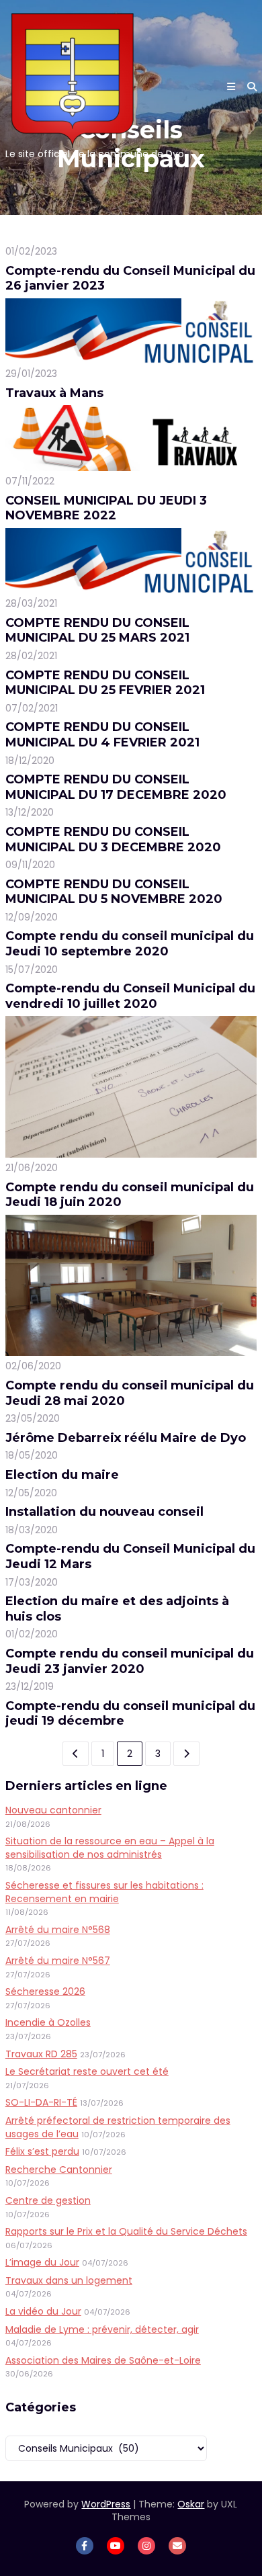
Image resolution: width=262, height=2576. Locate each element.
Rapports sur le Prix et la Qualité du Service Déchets (126, 2231)
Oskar (191, 2504)
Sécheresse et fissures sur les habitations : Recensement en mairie (104, 1892)
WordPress (106, 2504)
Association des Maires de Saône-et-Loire (103, 2360)
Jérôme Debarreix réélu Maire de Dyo (126, 1438)
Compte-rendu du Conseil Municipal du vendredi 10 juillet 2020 (130, 996)
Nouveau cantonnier (53, 1810)
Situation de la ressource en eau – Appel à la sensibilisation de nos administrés (110, 1848)
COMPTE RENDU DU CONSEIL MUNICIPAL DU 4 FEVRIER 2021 (102, 735)
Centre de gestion (48, 2200)
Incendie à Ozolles (48, 2022)
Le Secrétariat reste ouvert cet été (87, 2071)
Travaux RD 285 (41, 2054)
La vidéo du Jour (43, 2311)
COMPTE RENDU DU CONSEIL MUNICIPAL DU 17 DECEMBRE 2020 (116, 787)
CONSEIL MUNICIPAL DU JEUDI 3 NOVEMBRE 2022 (106, 508)
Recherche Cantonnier (59, 2170)
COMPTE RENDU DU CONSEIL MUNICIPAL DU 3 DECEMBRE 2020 (113, 840)
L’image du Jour (42, 2262)
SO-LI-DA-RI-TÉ (41, 2102)
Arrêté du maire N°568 (58, 1930)
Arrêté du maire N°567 (58, 1961)
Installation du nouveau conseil (104, 1512)
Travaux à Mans (54, 393)
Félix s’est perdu (42, 2151)
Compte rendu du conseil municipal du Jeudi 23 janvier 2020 (130, 1661)
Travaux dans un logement (69, 2280)
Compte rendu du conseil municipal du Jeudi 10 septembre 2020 (130, 944)
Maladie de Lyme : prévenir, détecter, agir (102, 2329)
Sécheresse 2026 (45, 1991)
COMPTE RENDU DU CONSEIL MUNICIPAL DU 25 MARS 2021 (97, 631)
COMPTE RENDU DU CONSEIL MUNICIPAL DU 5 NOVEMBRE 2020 (114, 892)
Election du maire (62, 1475)
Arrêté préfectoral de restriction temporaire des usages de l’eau (118, 2127)
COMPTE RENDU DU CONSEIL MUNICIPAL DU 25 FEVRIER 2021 (105, 683)
